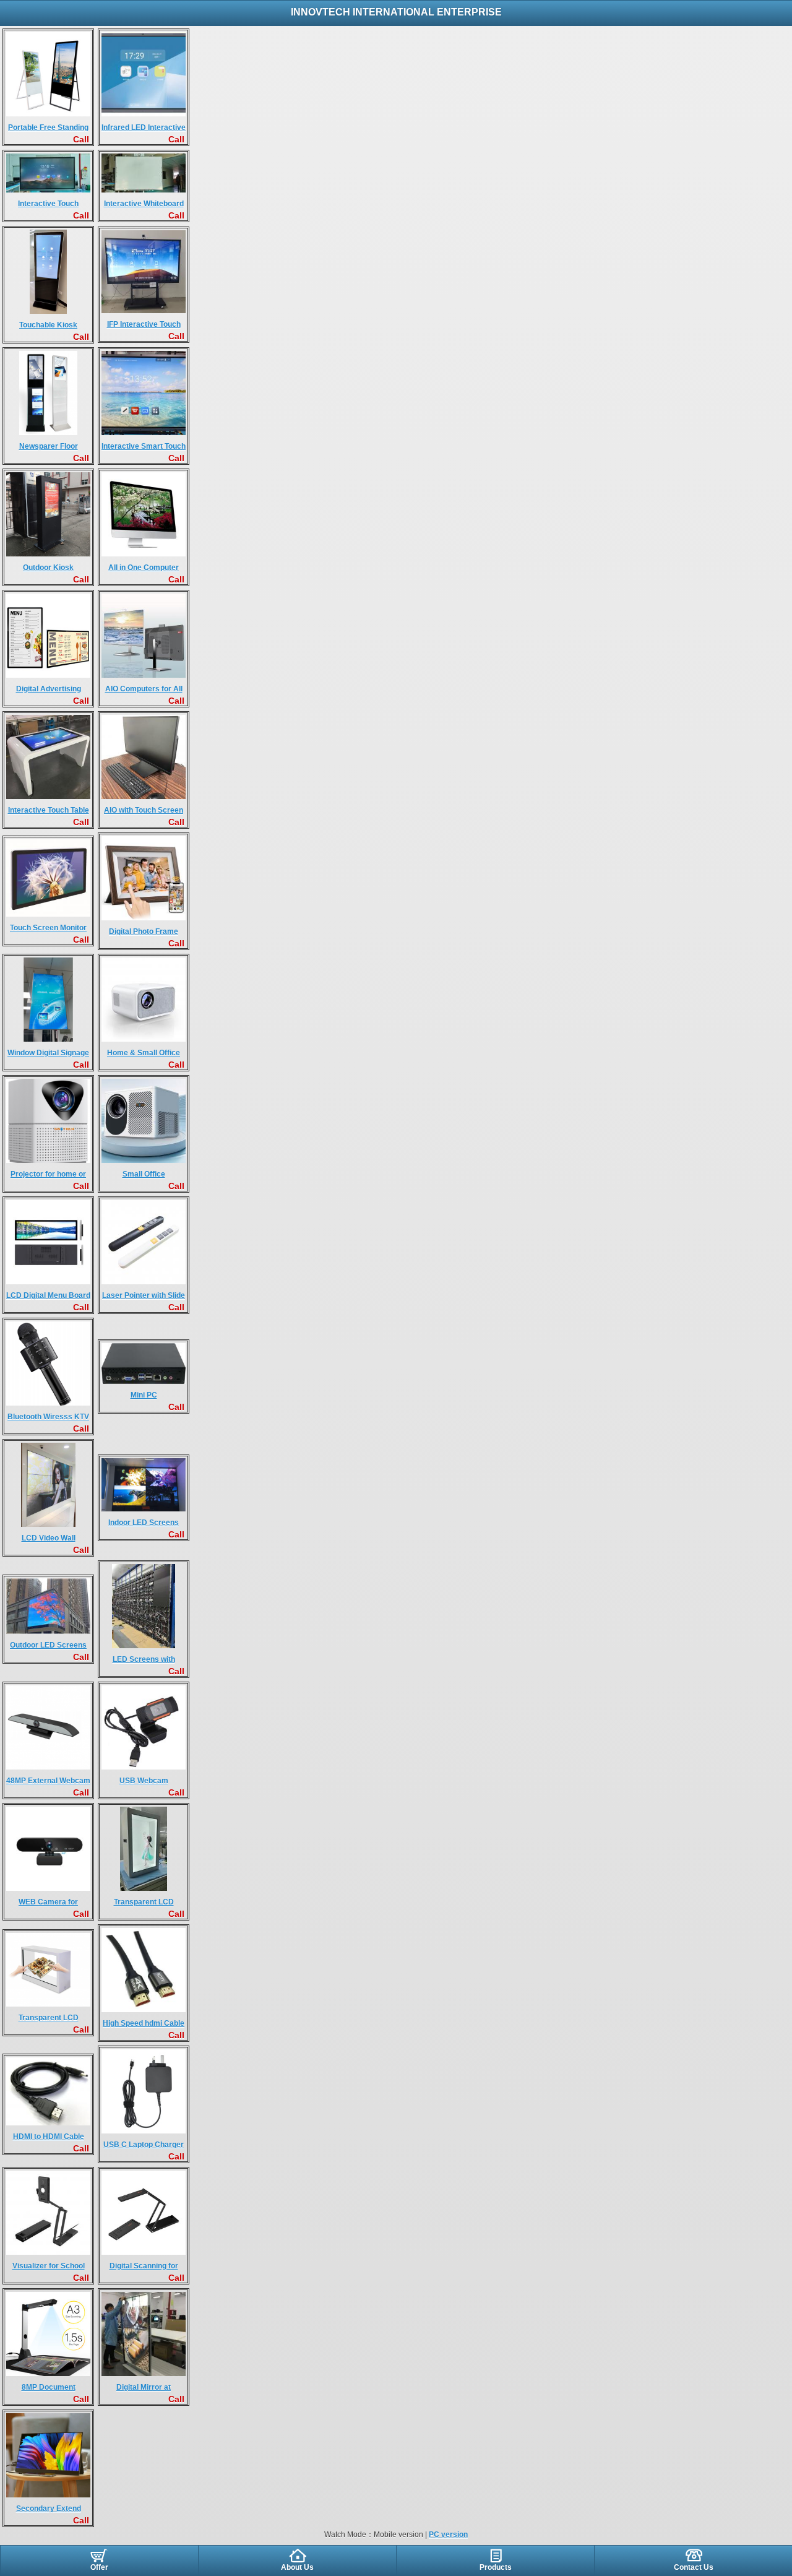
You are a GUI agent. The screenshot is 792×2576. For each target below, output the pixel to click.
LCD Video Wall (49, 1538)
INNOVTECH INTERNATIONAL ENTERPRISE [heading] (396, 12)
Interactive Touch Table (49, 810)
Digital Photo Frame (144, 931)
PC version (448, 2535)
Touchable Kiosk (48, 325)
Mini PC (144, 1395)
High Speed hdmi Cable (144, 2023)
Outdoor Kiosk (48, 568)
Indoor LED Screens (144, 1523)
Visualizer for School (49, 2266)
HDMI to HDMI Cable (49, 2137)
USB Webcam (144, 1781)
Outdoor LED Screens (48, 1645)
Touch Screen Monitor (48, 928)
